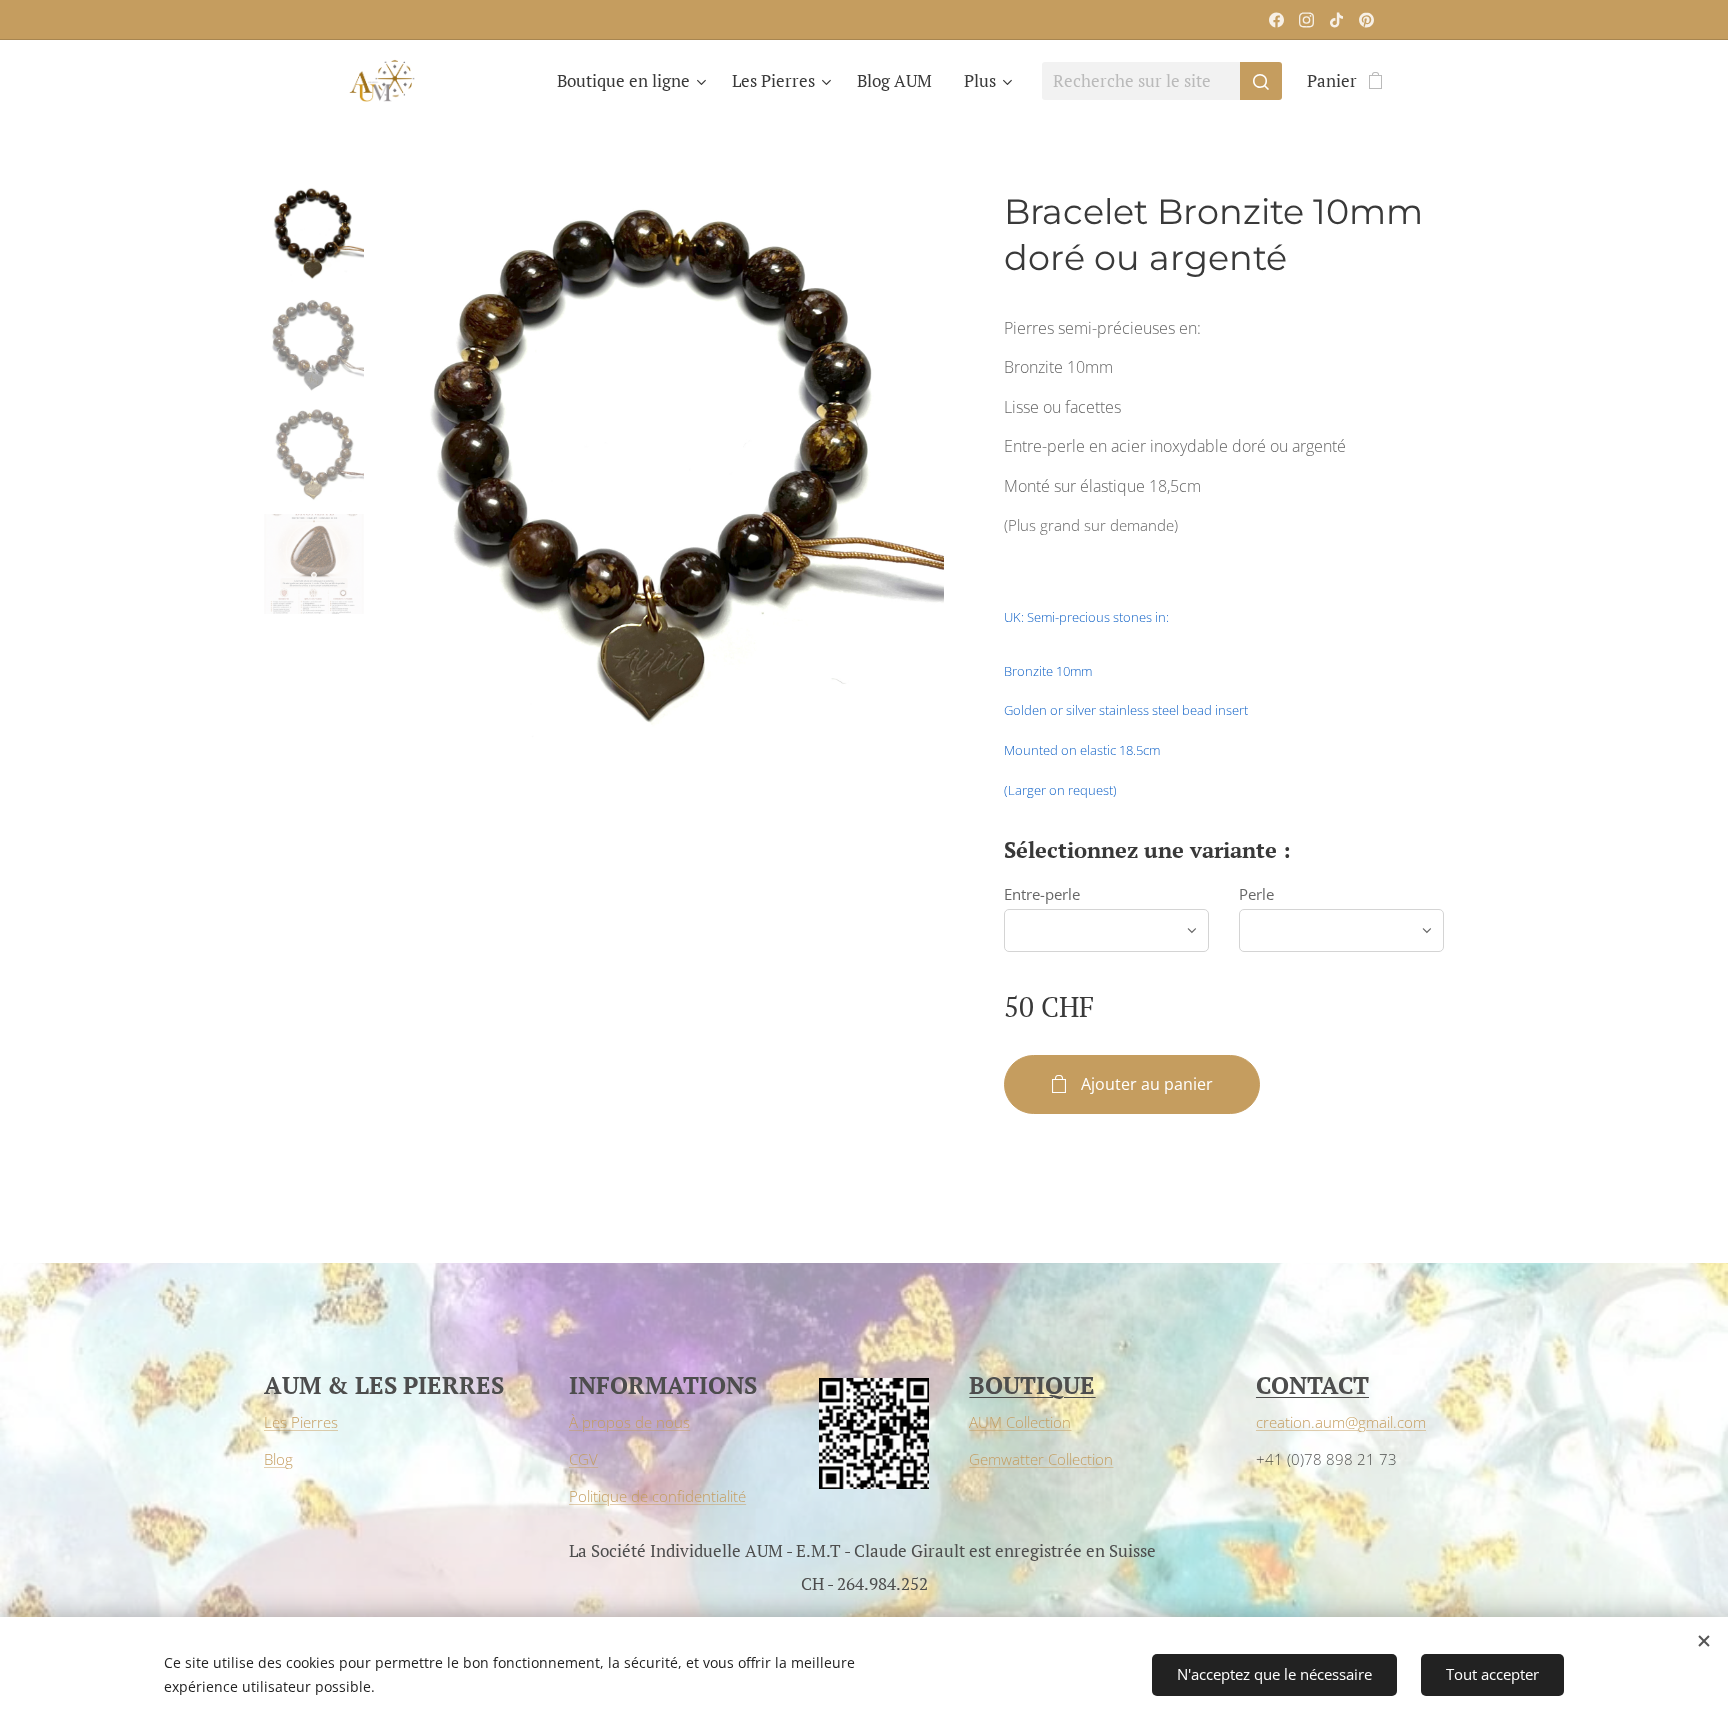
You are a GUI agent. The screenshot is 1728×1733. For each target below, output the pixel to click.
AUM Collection (1020, 1422)
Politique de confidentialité (657, 1496)
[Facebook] (1276, 20)
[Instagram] (1306, 20)
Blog (278, 1459)
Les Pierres (301, 1422)
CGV (583, 1459)
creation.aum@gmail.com (1341, 1422)
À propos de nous (629, 1422)
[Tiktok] (1336, 20)
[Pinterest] (1366, 20)
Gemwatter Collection (1041, 1459)
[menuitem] (634, 81)
